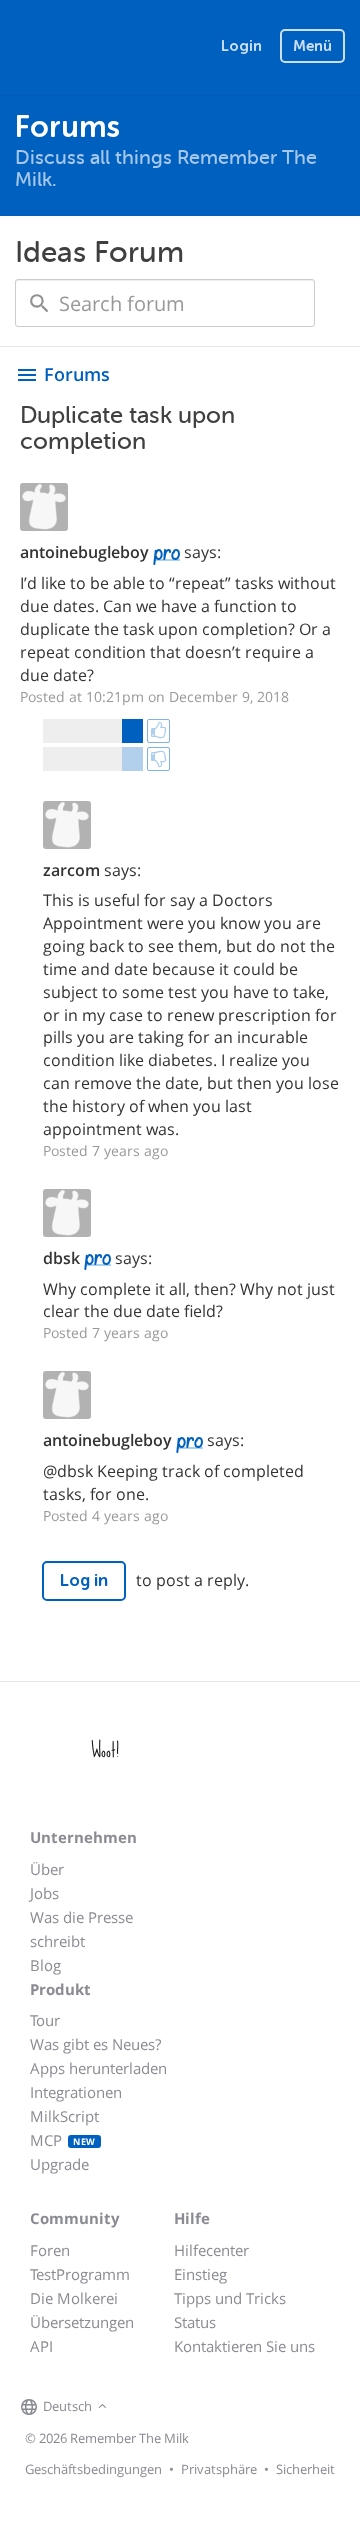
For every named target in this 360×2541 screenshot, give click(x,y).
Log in (84, 1580)
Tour (45, 2020)
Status (195, 2322)
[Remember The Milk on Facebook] (141, 2407)
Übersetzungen (82, 2322)
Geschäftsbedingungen (93, 2469)
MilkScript (64, 2116)
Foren (50, 2250)
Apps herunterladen (98, 2068)
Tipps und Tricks (230, 2298)
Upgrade (59, 2164)
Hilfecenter (211, 2250)
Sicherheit (305, 2469)
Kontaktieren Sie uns (244, 2346)
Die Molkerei (74, 2298)
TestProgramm (80, 2274)
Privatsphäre (219, 2469)
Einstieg (200, 2274)
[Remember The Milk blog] (194, 2407)
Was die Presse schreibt (81, 1929)
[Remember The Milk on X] (169, 2407)
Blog (45, 1965)
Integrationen (76, 2092)
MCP (63, 2140)
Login (241, 46)
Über (47, 1869)
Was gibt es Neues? (95, 2044)
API (41, 2346)
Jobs (44, 1893)
